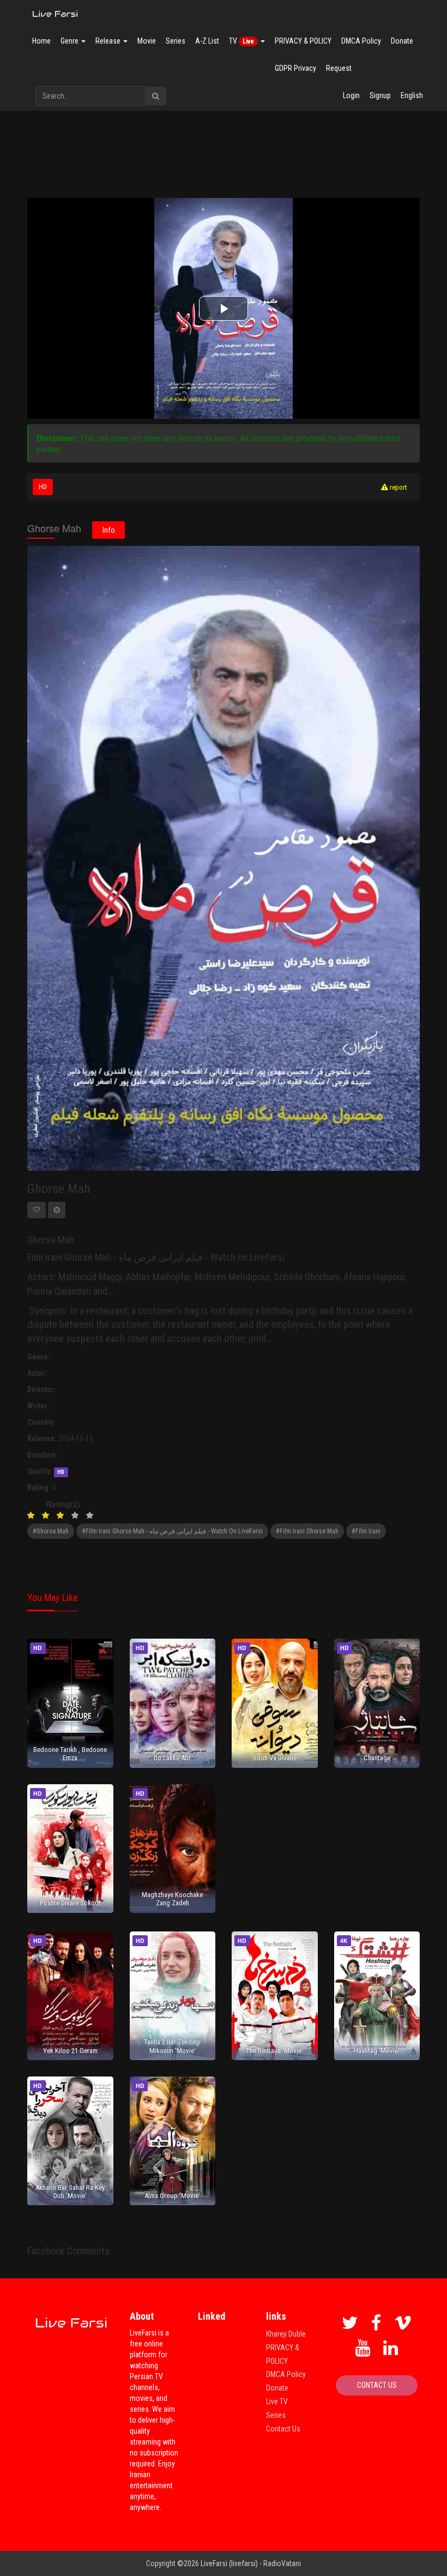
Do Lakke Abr (172, 1758)
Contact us (377, 2385)
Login (351, 95)
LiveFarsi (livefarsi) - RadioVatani (251, 2563)
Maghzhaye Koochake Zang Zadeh (172, 1899)
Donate (402, 41)
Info (109, 530)
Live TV (277, 2402)
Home (41, 41)
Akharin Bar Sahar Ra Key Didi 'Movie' (70, 2192)
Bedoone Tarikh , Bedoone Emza (70, 1754)
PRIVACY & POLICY (303, 41)
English (412, 95)
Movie (147, 41)
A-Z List (207, 41)
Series (176, 41)
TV (241, 41)
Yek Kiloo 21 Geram (70, 2051)
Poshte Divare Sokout (70, 1903)
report (398, 487)
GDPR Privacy (295, 68)
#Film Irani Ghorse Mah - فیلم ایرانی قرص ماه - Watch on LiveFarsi (172, 1531)
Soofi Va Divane (275, 1758)
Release (109, 41)
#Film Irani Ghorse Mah (307, 1531)
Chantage (377, 1758)
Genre (70, 41)
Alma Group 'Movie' (172, 2196)
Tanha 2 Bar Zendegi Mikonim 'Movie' (172, 2046)
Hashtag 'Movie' (377, 2051)
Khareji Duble (286, 2334)
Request (339, 68)
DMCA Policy (361, 41)
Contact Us (283, 2429)
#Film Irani (366, 1531)
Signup (380, 95)
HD (43, 487)
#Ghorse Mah (51, 1531)
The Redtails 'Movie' (274, 2051)
